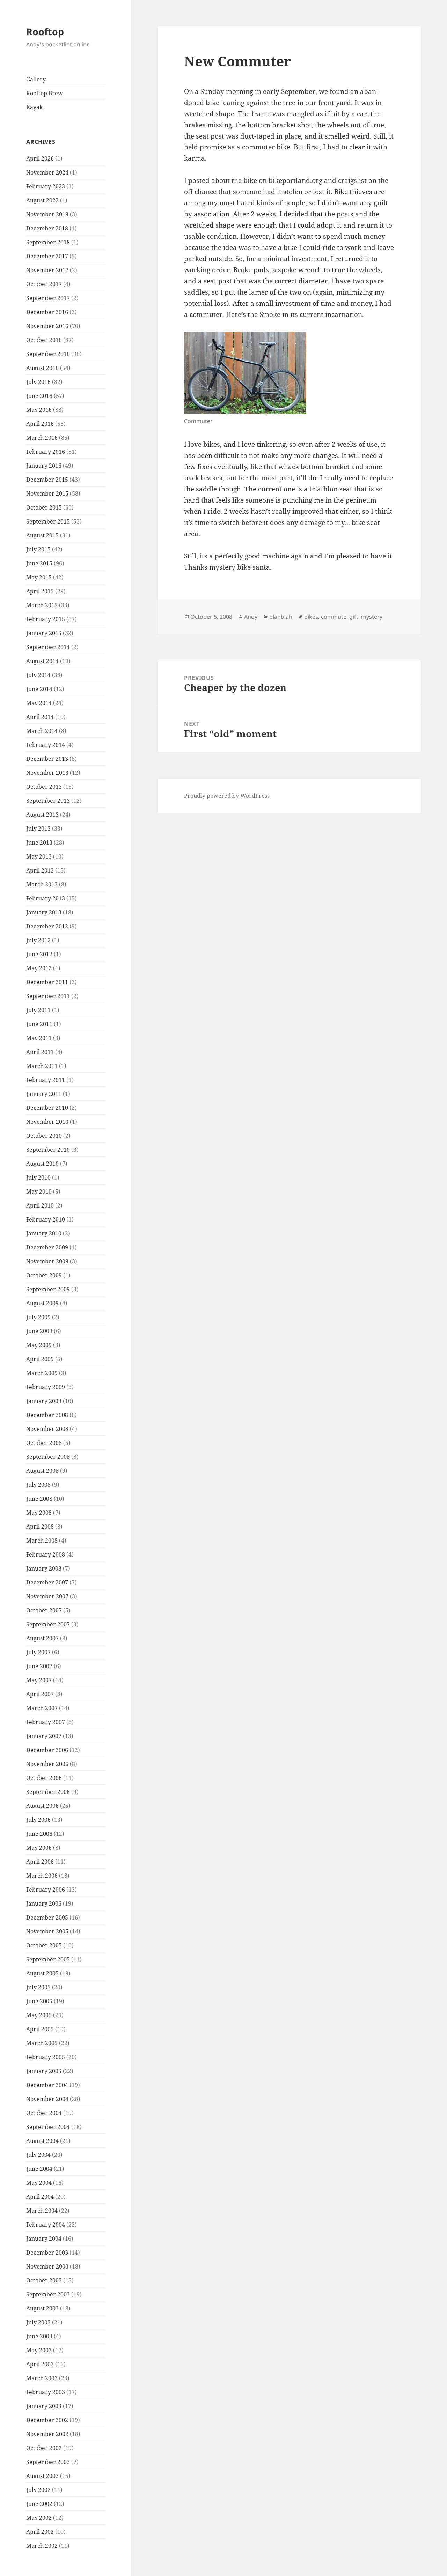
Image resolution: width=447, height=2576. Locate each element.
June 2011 (39, 1024)
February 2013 (46, 898)
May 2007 (39, 1680)
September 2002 (48, 2462)
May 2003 (39, 2350)
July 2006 (38, 1820)
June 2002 (39, 2504)
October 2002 (44, 2448)
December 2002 (47, 2420)
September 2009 (48, 1289)
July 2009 (38, 1317)
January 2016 (44, 466)
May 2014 (39, 703)
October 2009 (44, 1275)
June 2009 (39, 1331)
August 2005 (42, 1973)
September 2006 (48, 1792)
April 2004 (40, 2197)
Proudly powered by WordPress (227, 796)
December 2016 (47, 312)
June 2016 (39, 396)
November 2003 (47, 2266)
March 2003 (42, 2378)
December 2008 (47, 1415)
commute (334, 617)
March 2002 (42, 2546)
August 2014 (42, 661)
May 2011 (39, 1038)
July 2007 (38, 1652)
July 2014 (38, 675)
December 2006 (47, 1750)
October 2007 (44, 1610)
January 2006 (44, 1903)
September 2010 (48, 1150)
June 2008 (39, 1499)
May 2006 (39, 1848)
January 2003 (44, 2406)
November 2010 (47, 1122)
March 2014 (42, 731)
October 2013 (44, 787)
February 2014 (46, 745)
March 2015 (42, 605)
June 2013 (39, 842)
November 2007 (47, 1596)
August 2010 (42, 1164)
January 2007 (44, 1736)
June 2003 (39, 2336)
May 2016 (39, 410)
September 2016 (48, 354)
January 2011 (44, 1094)
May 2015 (39, 577)
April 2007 (40, 1694)
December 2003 (47, 2252)
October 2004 (44, 2113)
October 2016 (44, 340)
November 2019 (47, 214)
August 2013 (42, 815)
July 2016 (38, 382)
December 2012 (47, 926)
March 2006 (42, 1876)
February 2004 (46, 2225)
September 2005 (48, 1959)
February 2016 (46, 452)
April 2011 (40, 1052)
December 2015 (47, 480)
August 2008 (42, 1471)
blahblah (281, 617)
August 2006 (42, 1806)
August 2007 (42, 1638)
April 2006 (40, 1862)
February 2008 (46, 1554)
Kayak (34, 107)
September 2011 (48, 996)
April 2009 (40, 1359)
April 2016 (40, 424)
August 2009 (42, 1303)
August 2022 (42, 200)
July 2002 (38, 2490)
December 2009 (47, 1247)
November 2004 (47, 2099)
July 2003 (38, 2322)
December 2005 (47, 1917)
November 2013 (47, 773)
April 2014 (40, 717)
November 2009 (47, 1261)
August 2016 (42, 368)
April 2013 (40, 870)
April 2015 (40, 591)
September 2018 (48, 242)
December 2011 (47, 982)
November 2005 (47, 1931)
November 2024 (47, 172)
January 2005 (44, 2071)
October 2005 (44, 1945)
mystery (372, 617)
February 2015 (46, 619)
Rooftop (45, 32)
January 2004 (44, 2239)
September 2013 (48, 801)
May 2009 (39, 1345)
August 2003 (42, 2308)
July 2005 (38, 1987)
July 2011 (38, 1010)
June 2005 (39, 2001)
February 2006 (46, 1890)
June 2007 (39, 1666)
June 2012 (39, 954)
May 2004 (39, 2183)
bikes (311, 617)
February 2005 (46, 2057)
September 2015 (48, 521)
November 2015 (47, 493)
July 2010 (38, 1178)
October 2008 (44, 1443)
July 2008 (38, 1485)
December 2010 (47, 1108)
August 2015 (42, 535)
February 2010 (46, 1219)
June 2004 (39, 2169)
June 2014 (39, 689)
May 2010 (39, 1192)
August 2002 (42, 2476)
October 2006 (44, 1778)
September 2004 (48, 2127)
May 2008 (39, 1513)
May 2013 (39, 856)
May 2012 (39, 968)
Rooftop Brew (45, 93)
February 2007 (46, 1722)
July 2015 (38, 549)
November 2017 (47, 270)
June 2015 (39, 563)
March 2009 (42, 1373)
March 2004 (42, 2211)
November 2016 (47, 326)
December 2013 (47, 759)
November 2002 (47, 2434)
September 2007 (48, 1624)
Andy (251, 617)
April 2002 (40, 2532)
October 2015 (44, 507)
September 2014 (48, 647)
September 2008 (48, 1457)
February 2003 (46, 2392)
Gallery (36, 79)
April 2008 (40, 1527)
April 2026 (40, 158)
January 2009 (44, 1401)
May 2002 (39, 2518)
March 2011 (42, 1066)
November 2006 (47, 1764)
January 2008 (44, 1568)
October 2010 (44, 1136)
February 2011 (46, 1080)
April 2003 (40, 2364)
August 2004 (42, 2141)
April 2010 (40, 1205)
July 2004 (38, 2155)
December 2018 (47, 228)
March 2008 (42, 1541)
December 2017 (47, 256)
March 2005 (42, 2043)
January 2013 (44, 912)
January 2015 (44, 633)
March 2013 (42, 884)
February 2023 (46, 186)
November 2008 (47, 1429)
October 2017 (44, 284)
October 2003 (44, 2280)
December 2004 (47, 2085)
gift (354, 617)
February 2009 (46, 1387)
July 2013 (38, 829)
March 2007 (42, 1708)
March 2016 (42, 438)
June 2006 (39, 1834)
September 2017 (48, 298)
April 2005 (40, 2029)
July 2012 (38, 940)
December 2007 (47, 1582)
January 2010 (44, 1233)
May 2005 (39, 2015)
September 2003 (48, 2294)
